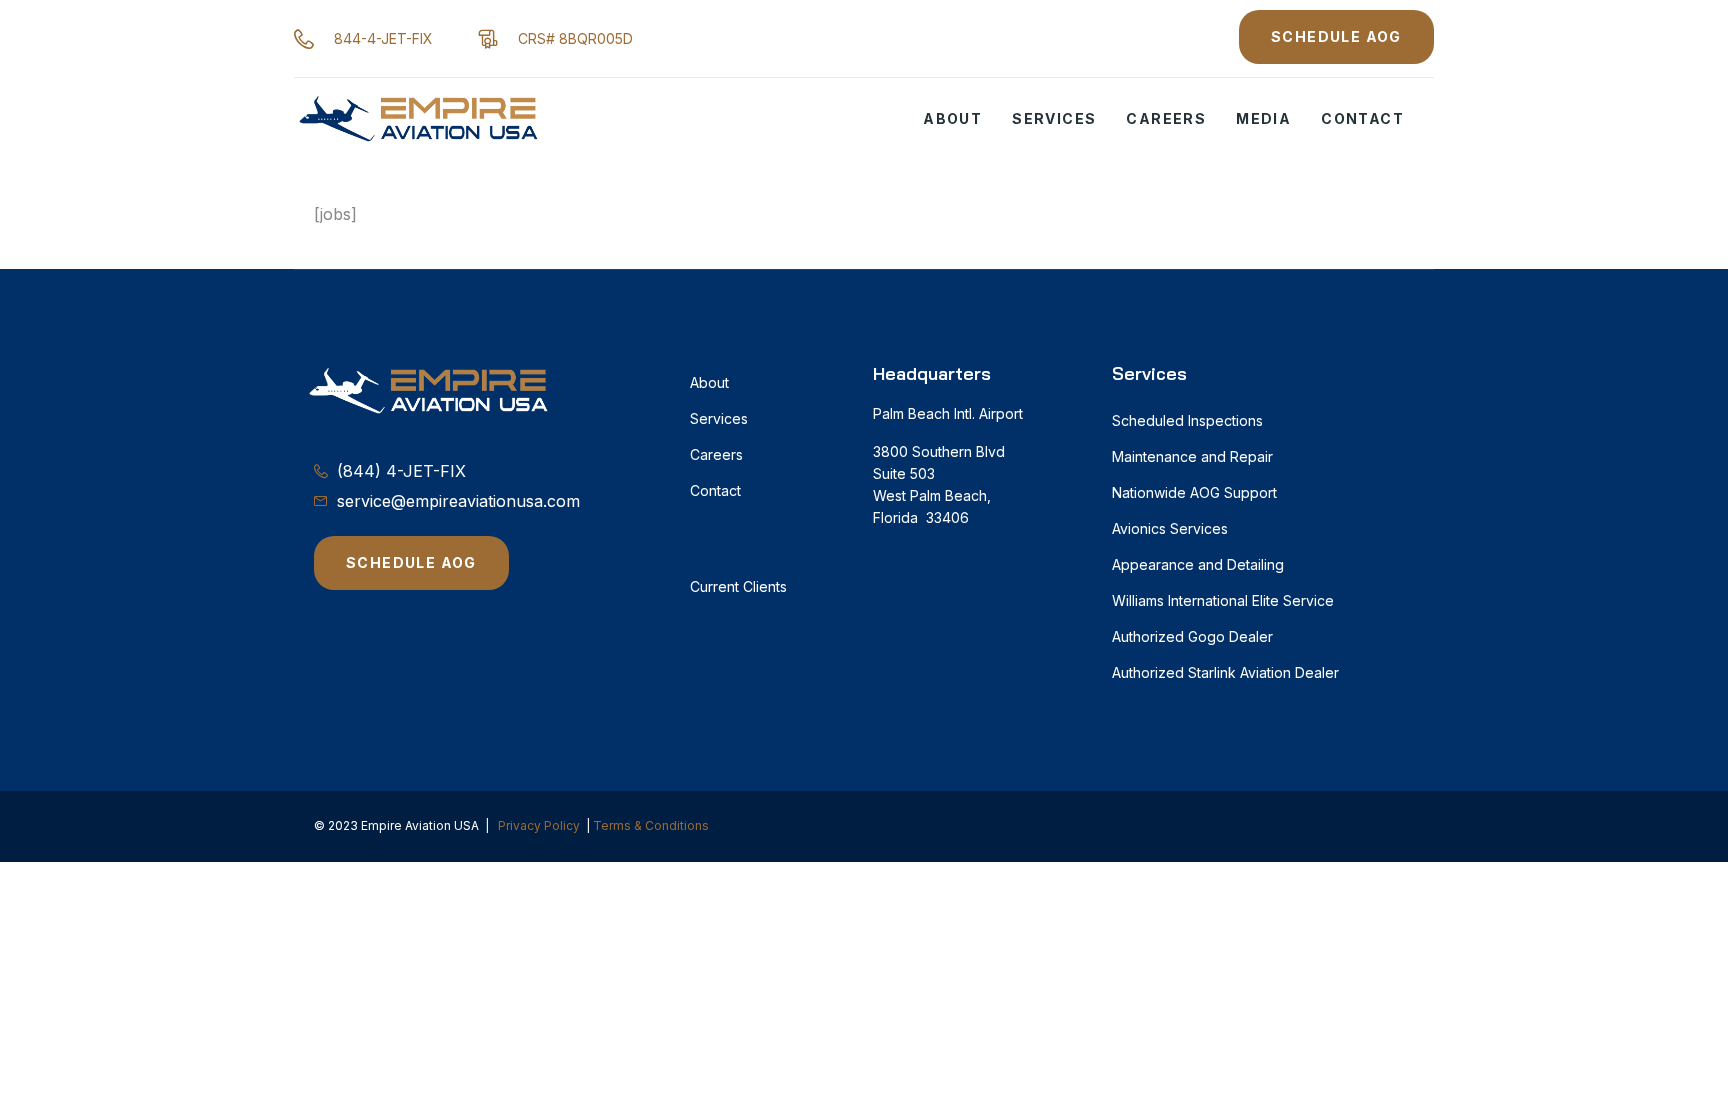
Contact (1362, 118)
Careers (1166, 118)
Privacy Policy (539, 825)
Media (1263, 118)
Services (1054, 118)
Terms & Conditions (651, 825)
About (952, 118)
